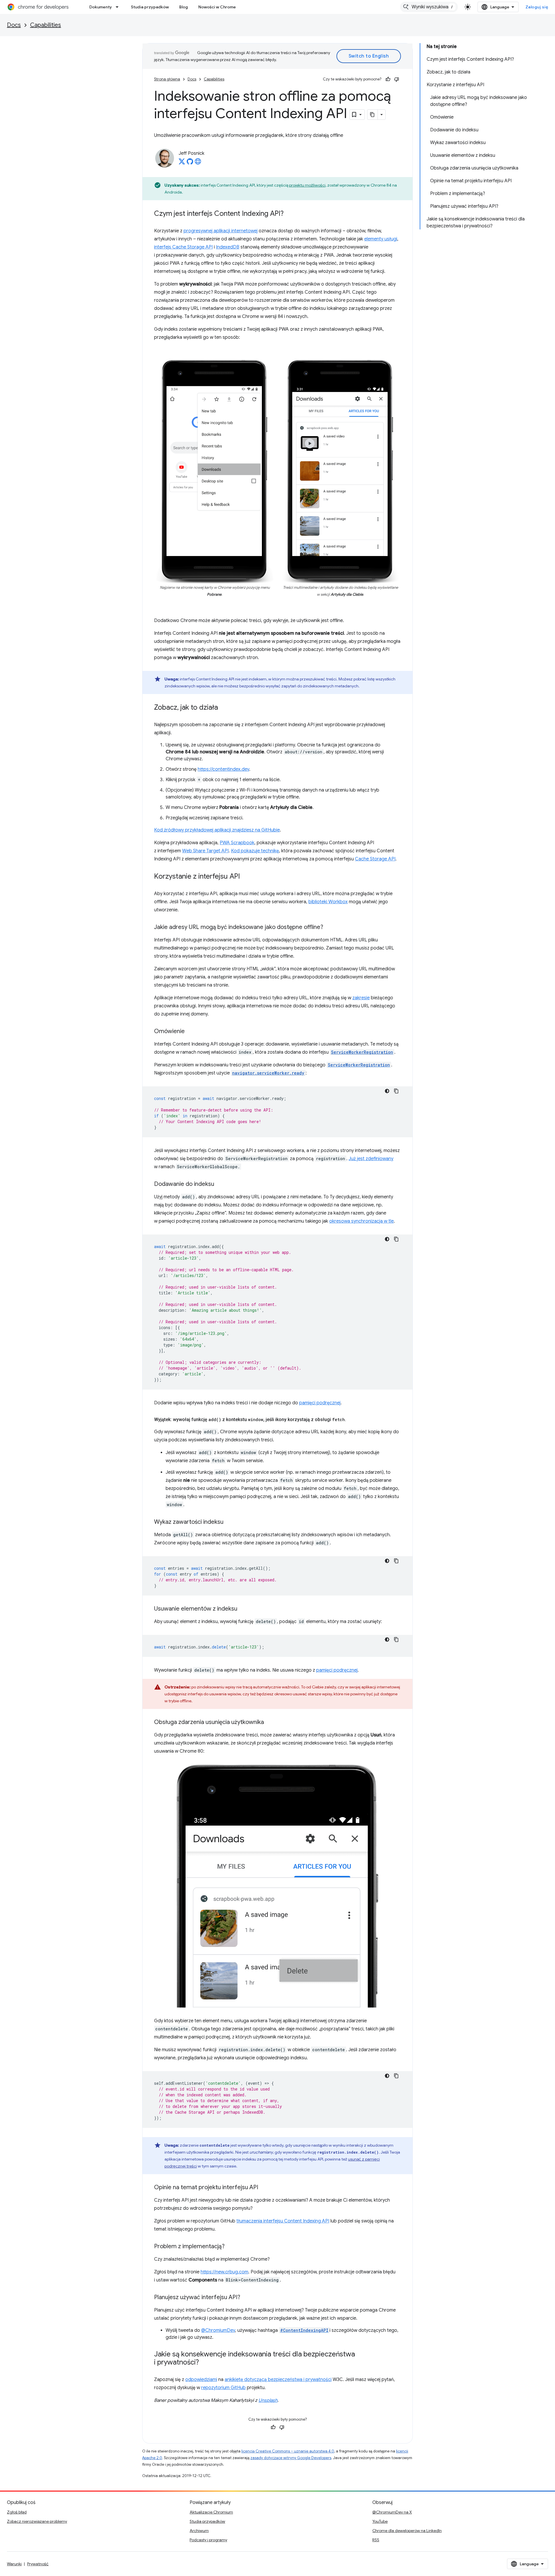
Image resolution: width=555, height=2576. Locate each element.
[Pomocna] (388, 79)
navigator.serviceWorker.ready (268, 1073)
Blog (184, 7)
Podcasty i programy (208, 2540)
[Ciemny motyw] (387, 1091)
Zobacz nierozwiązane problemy (37, 2521)
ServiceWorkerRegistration (362, 1052)
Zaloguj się (537, 7)
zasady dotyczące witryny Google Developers (291, 2458)
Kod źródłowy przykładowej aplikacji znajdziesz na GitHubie (217, 830)
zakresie (361, 998)
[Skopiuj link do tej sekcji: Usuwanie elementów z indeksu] (243, 1609)
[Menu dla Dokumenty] (119, 7)
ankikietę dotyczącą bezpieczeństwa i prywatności (278, 2380)
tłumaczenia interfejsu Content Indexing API (283, 2221)
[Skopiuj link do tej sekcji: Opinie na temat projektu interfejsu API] (264, 2188)
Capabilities (46, 25)
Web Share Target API (205, 851)
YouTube (380, 2521)
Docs (14, 25)
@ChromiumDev (218, 2330)
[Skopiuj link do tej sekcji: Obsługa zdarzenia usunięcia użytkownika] (270, 1723)
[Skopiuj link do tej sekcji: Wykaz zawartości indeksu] (229, 1522)
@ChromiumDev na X (392, 2512)
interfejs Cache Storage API (183, 247)
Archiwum (199, 2531)
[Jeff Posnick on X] (182, 163)
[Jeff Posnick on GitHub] (190, 163)
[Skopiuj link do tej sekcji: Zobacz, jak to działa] (224, 708)
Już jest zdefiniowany (371, 1159)
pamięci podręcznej (320, 1403)
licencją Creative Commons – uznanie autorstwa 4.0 (288, 2451)
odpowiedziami (201, 2380)
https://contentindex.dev (223, 769)
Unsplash (268, 2400)
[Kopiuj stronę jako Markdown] (373, 115)
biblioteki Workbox (328, 902)
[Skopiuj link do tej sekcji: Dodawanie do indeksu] (220, 1184)
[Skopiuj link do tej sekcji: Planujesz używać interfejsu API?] (246, 2298)
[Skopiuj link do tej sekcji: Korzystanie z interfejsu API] (246, 877)
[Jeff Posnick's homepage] (198, 163)
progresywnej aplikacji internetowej (221, 231)
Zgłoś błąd (17, 2512)
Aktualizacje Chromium (211, 2512)
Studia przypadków (150, 7)
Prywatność (38, 2564)
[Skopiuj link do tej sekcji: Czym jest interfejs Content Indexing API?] (289, 214)
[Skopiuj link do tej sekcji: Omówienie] (190, 1032)
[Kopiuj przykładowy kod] (396, 1091)
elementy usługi (381, 239)
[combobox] (429, 7)
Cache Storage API (375, 859)
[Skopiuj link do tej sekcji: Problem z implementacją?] (230, 2247)
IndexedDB (228, 247)
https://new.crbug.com (224, 2272)
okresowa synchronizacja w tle (361, 1221)
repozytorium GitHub (223, 2388)
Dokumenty (101, 7)
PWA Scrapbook (237, 843)
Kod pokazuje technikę (255, 851)
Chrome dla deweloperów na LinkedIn (407, 2531)
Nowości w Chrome (217, 7)
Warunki (14, 2564)
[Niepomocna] (397, 79)
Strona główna (167, 79)
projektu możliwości (307, 185)
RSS (376, 2540)
